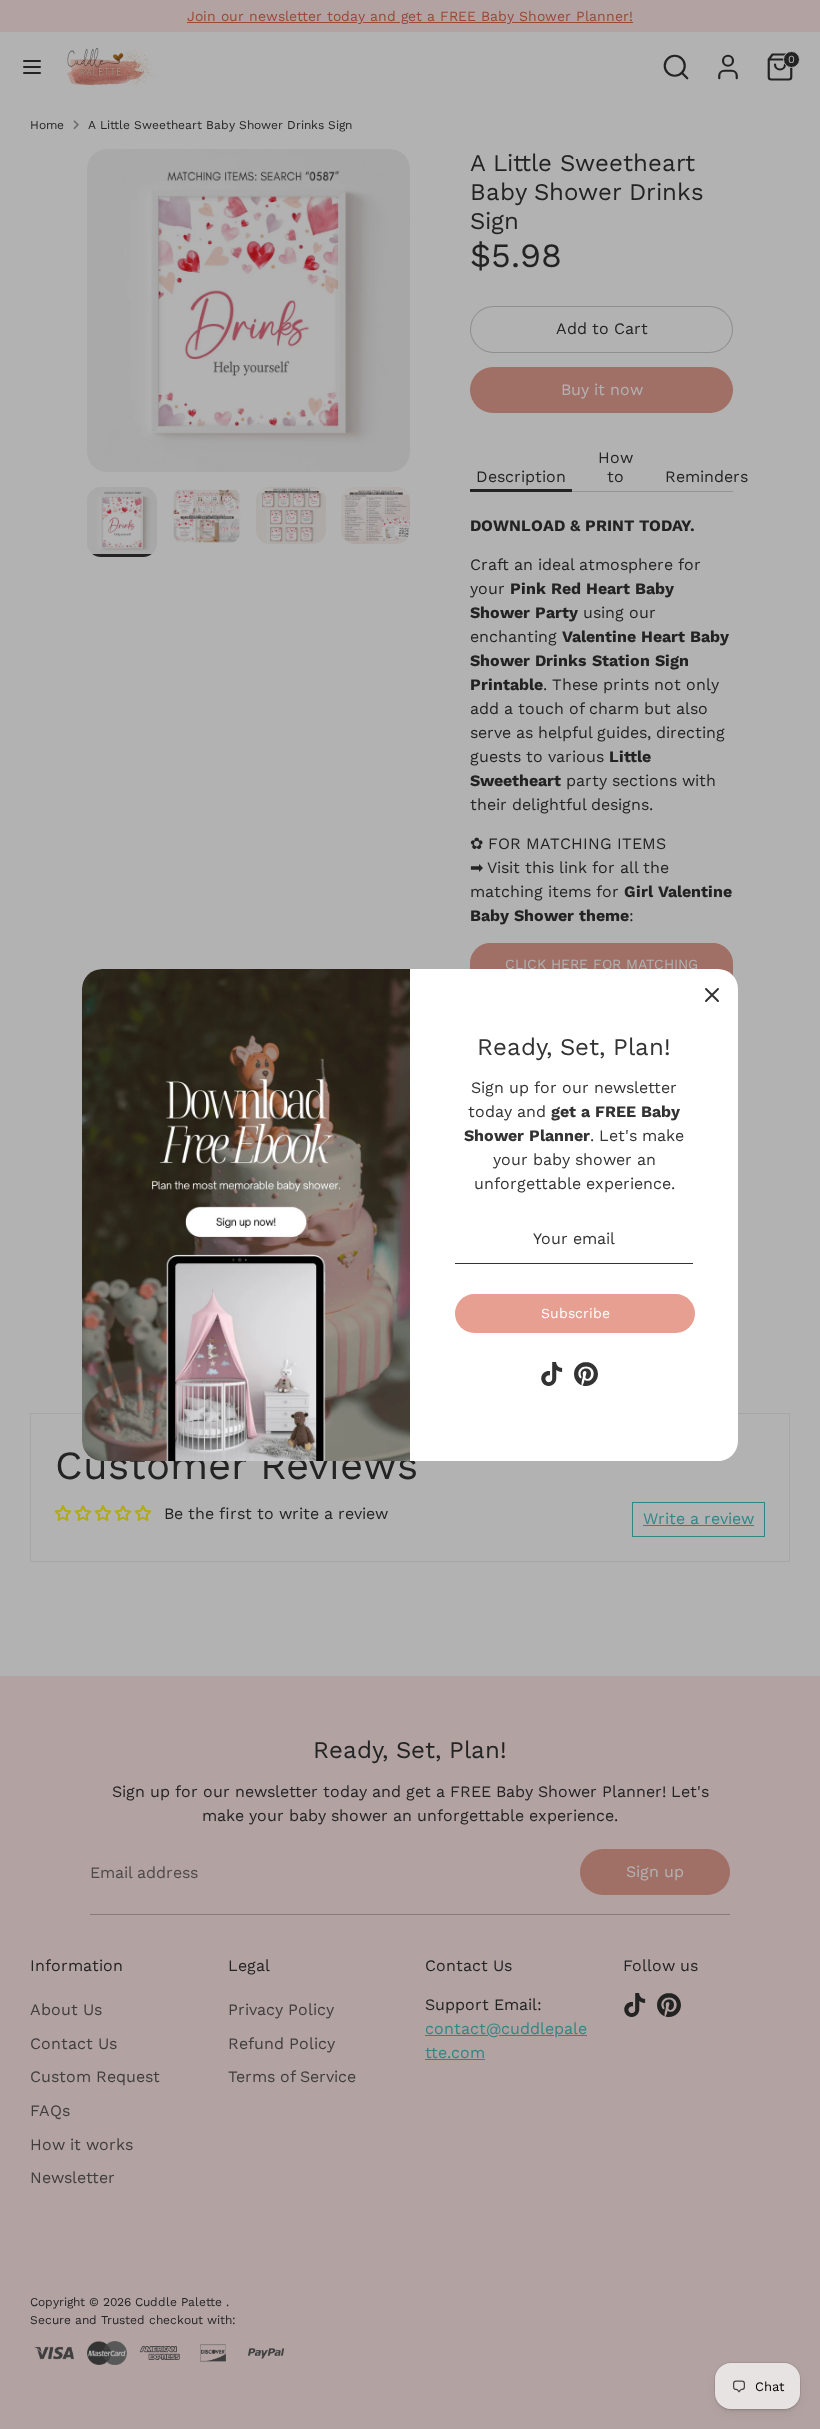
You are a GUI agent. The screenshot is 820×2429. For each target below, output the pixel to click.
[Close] (712, 995)
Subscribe (575, 1313)
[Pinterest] (586, 1374)
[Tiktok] (552, 1374)
